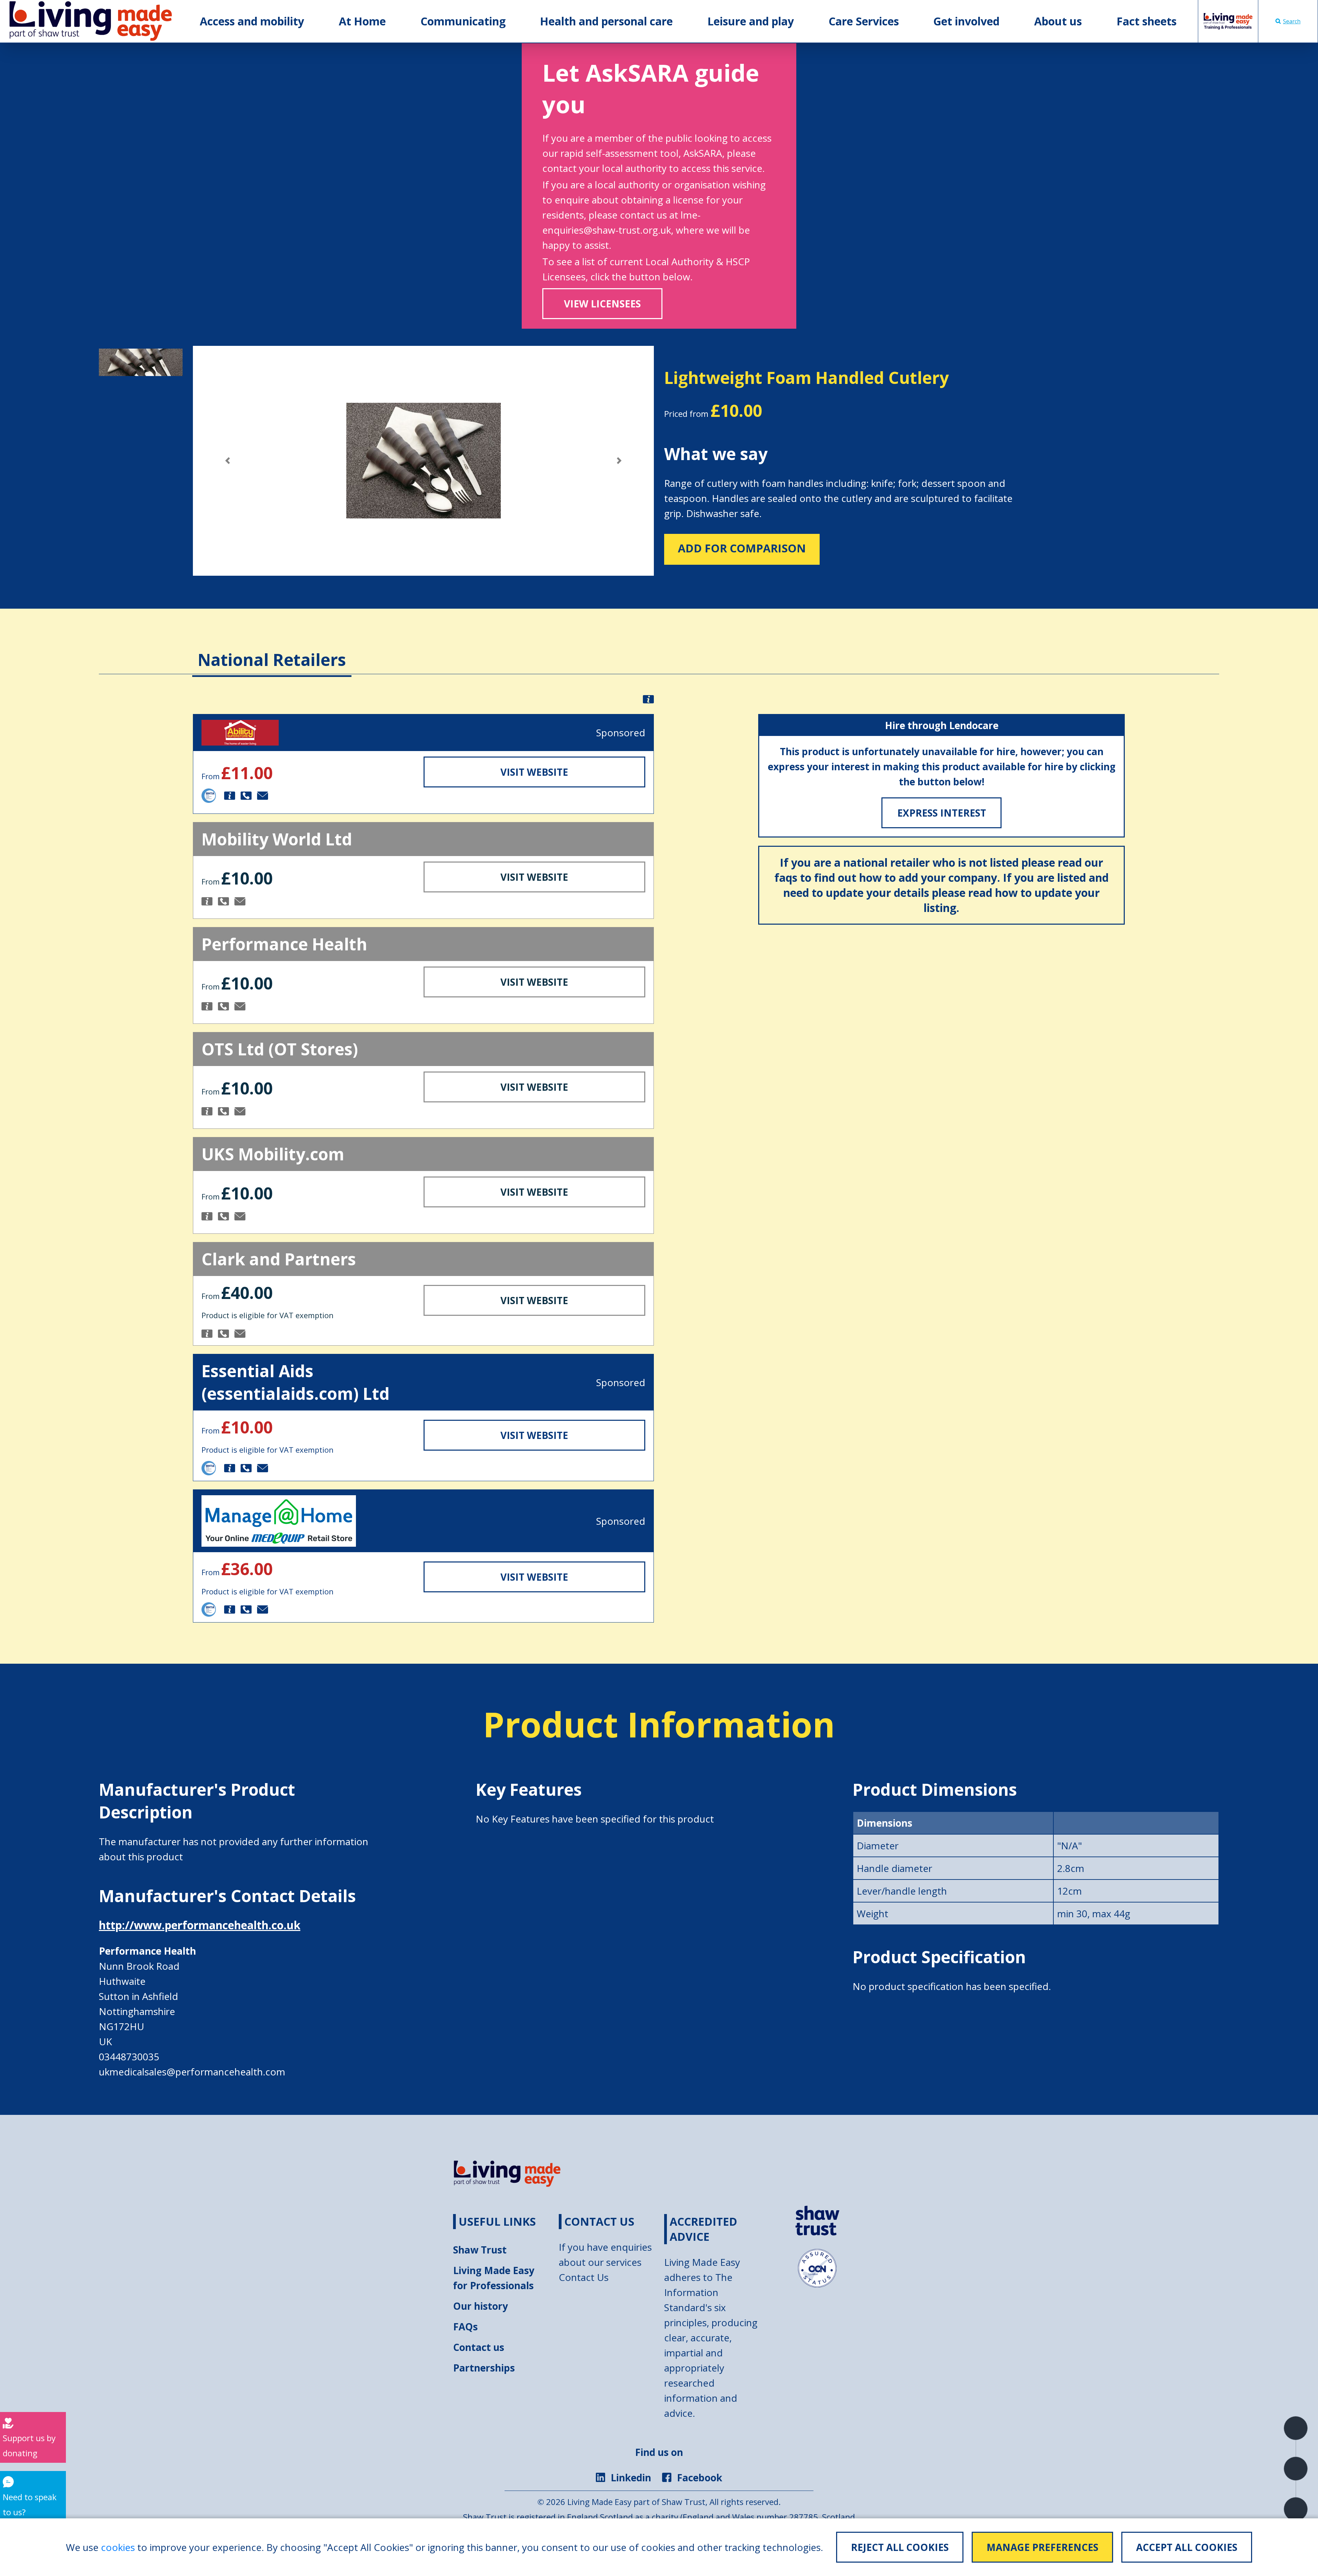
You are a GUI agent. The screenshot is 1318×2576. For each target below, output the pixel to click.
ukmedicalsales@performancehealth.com (192, 2072)
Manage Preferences (1042, 2547)
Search (1292, 21)
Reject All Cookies (900, 2547)
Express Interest (942, 813)
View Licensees (602, 304)
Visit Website (534, 772)
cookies (118, 2547)
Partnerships (484, 2368)
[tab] (272, 649)
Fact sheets (1147, 21)
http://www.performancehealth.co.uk (200, 1925)
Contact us (479, 2347)
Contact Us (584, 2277)
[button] (227, 461)
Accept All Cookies (1187, 2547)
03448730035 (129, 2057)
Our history (481, 2306)
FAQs (465, 2327)
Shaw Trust (480, 2250)
